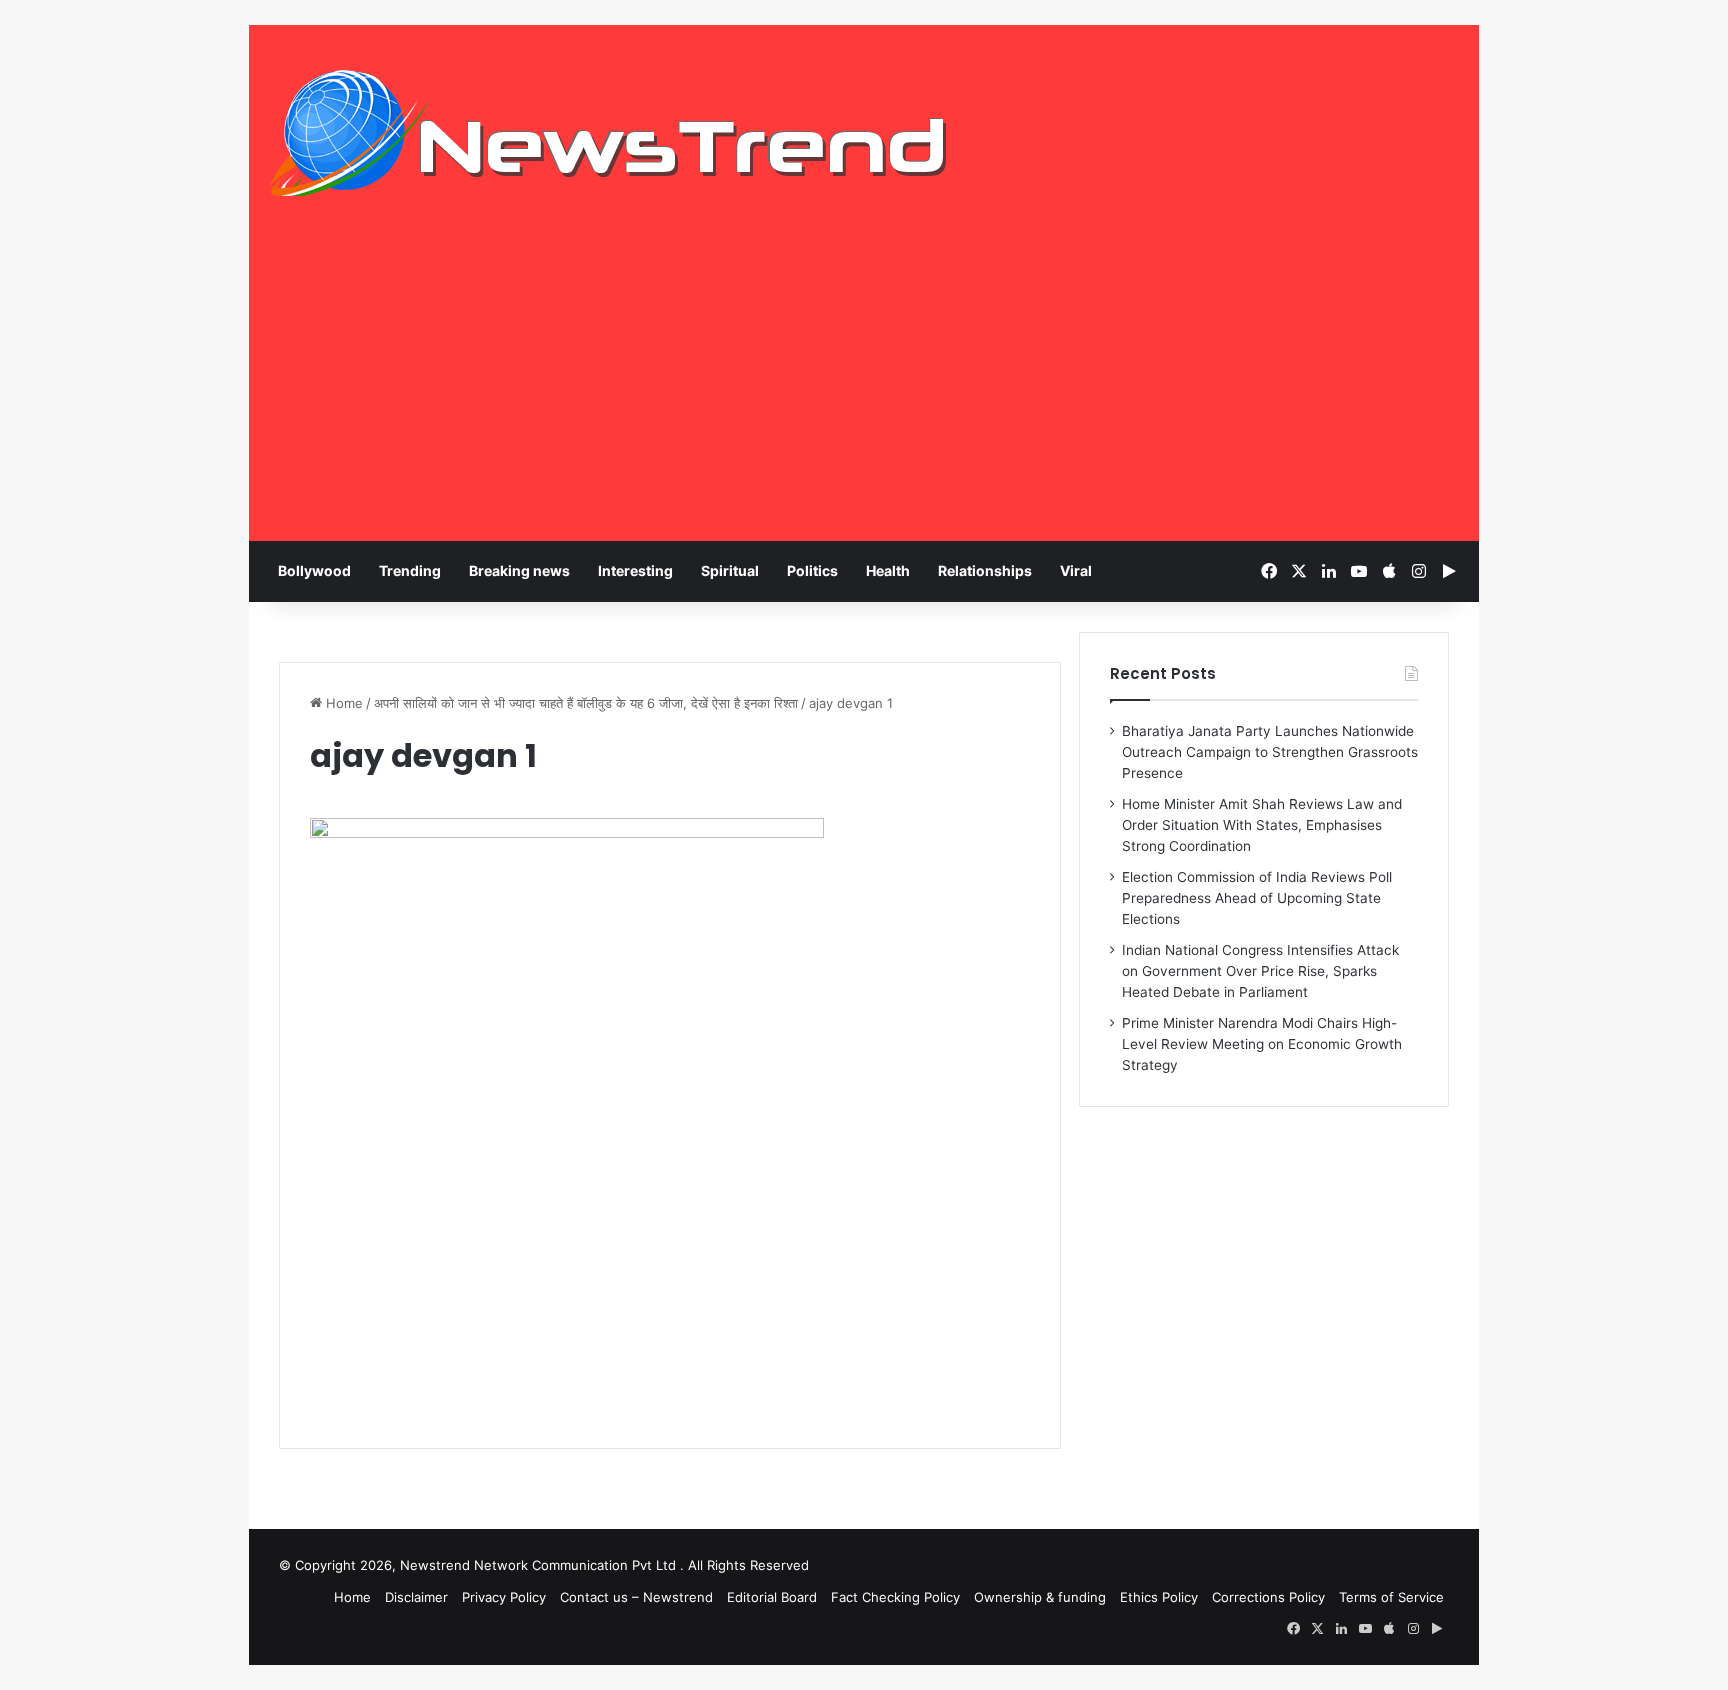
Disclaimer (416, 1597)
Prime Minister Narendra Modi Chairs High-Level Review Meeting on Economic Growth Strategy (1262, 1044)
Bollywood (314, 570)
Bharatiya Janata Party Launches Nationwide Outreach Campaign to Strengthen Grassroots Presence (1270, 752)
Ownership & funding (1040, 1597)
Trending (410, 570)
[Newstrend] (609, 133)
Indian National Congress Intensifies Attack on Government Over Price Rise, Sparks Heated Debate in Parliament (1260, 971)
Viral (1076, 570)
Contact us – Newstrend (636, 1597)
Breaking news (519, 570)
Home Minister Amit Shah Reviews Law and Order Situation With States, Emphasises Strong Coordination (1262, 825)
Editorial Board (772, 1597)
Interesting (635, 570)
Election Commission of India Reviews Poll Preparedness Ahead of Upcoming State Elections (1257, 898)
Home (342, 703)
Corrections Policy (1268, 1597)
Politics (812, 570)
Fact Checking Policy (895, 1597)
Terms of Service (1391, 1597)
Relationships (985, 570)
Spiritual (730, 570)
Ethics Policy (1159, 1597)
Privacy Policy (504, 1597)
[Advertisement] (864, 391)
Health (888, 570)
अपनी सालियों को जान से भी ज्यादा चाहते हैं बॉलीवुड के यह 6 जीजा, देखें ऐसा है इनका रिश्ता (586, 703)
